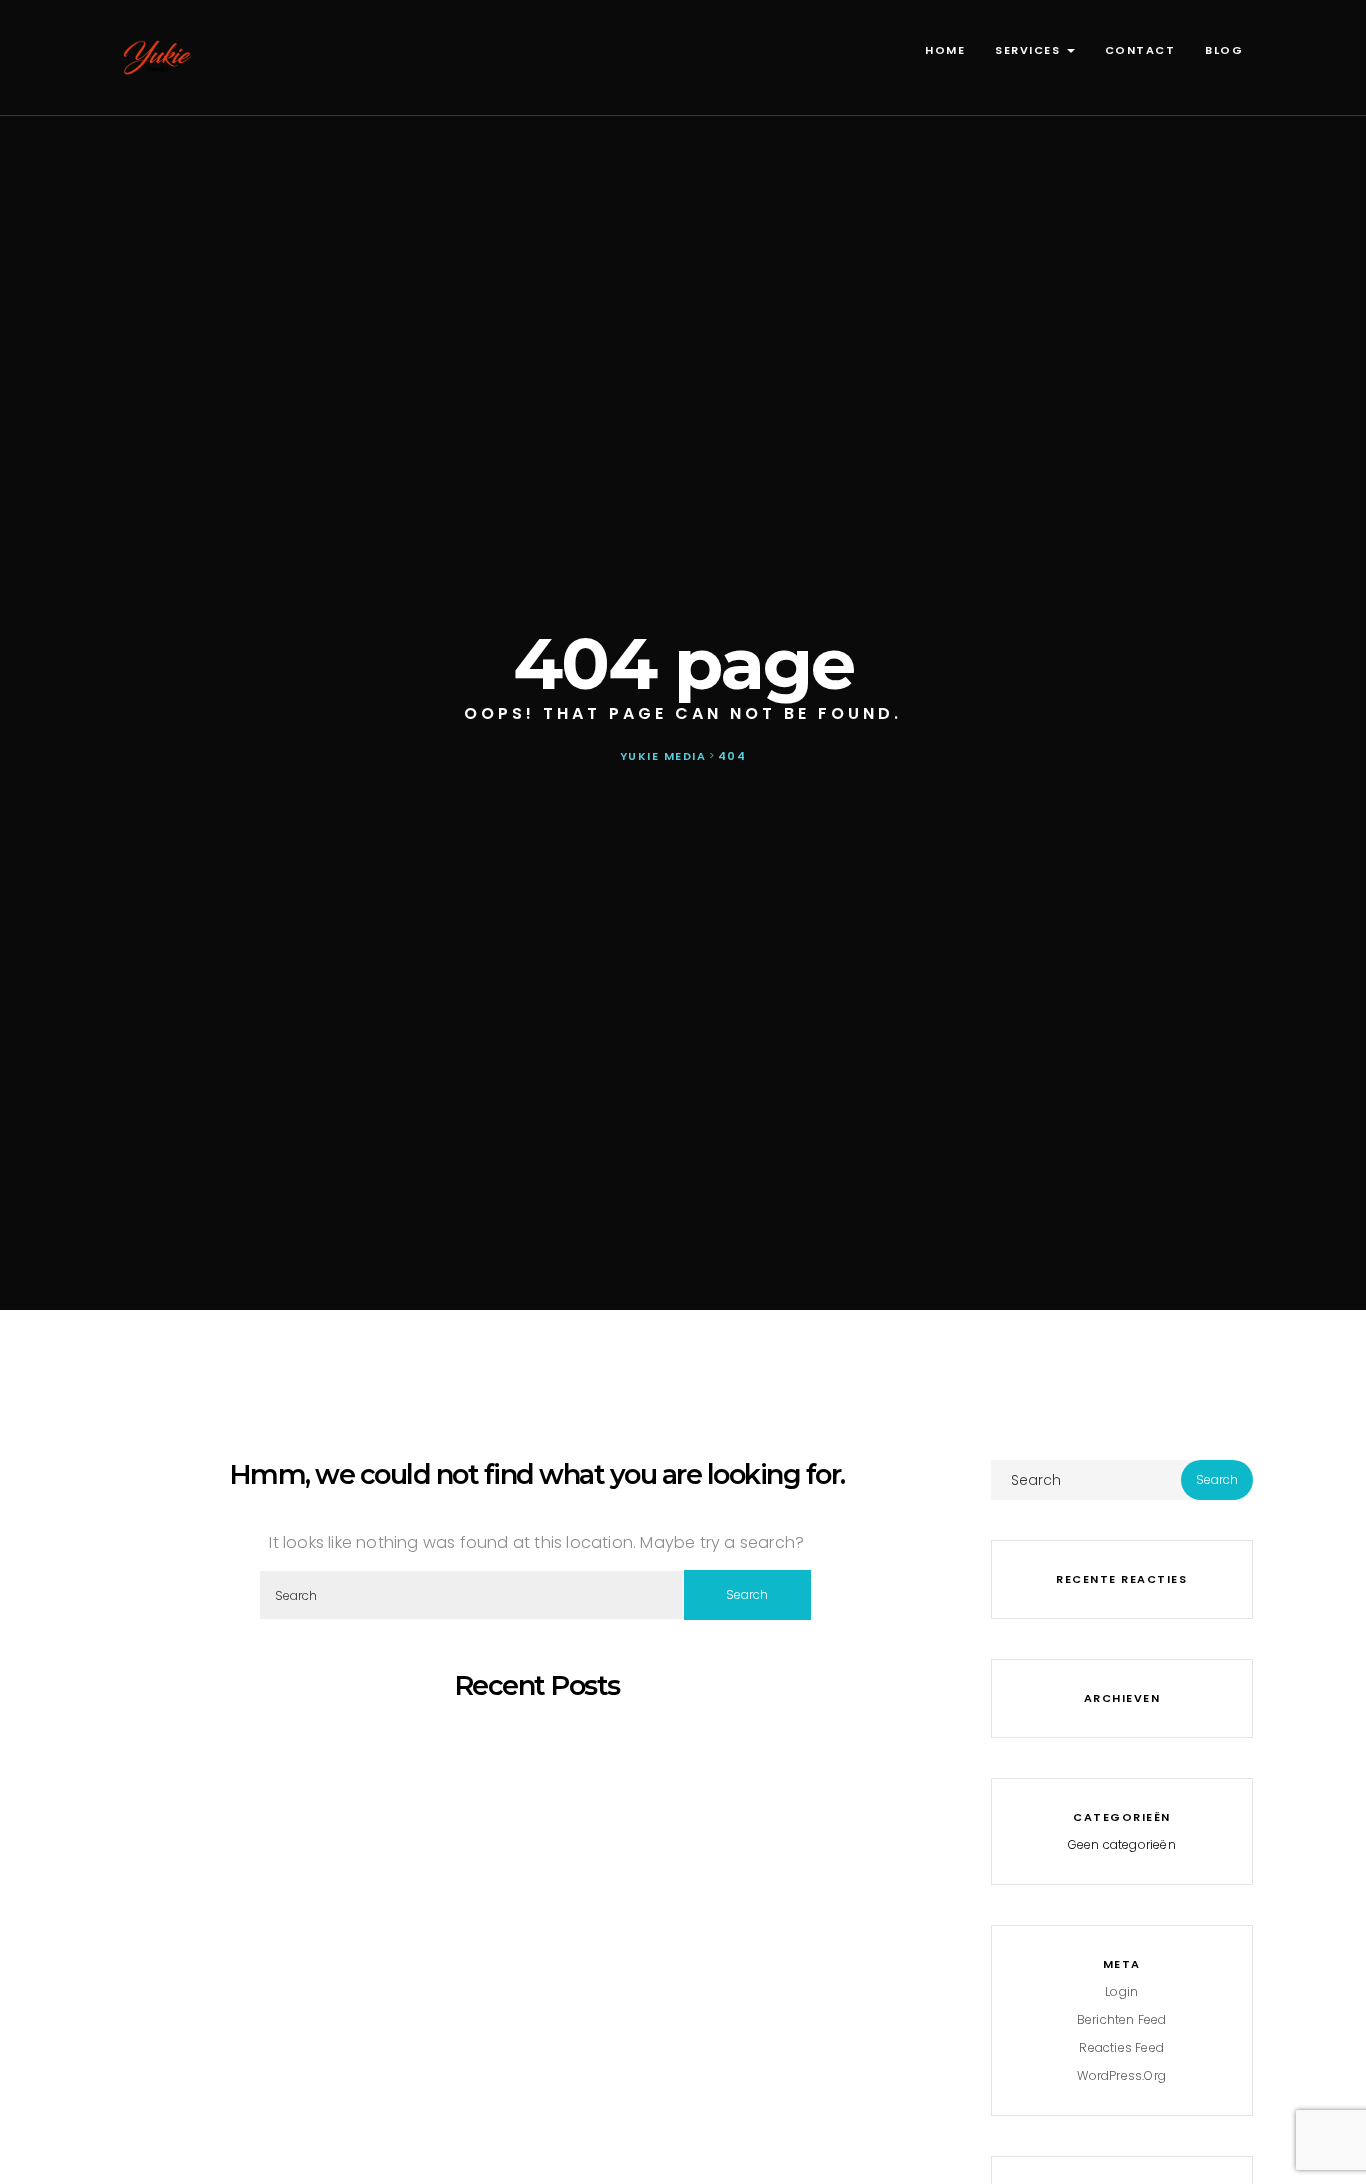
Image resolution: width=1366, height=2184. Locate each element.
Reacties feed (1121, 2047)
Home (945, 50)
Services (1030, 50)
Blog (1224, 50)
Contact (1140, 50)
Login (1121, 1991)
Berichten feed (1122, 2019)
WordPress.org (1121, 2075)
